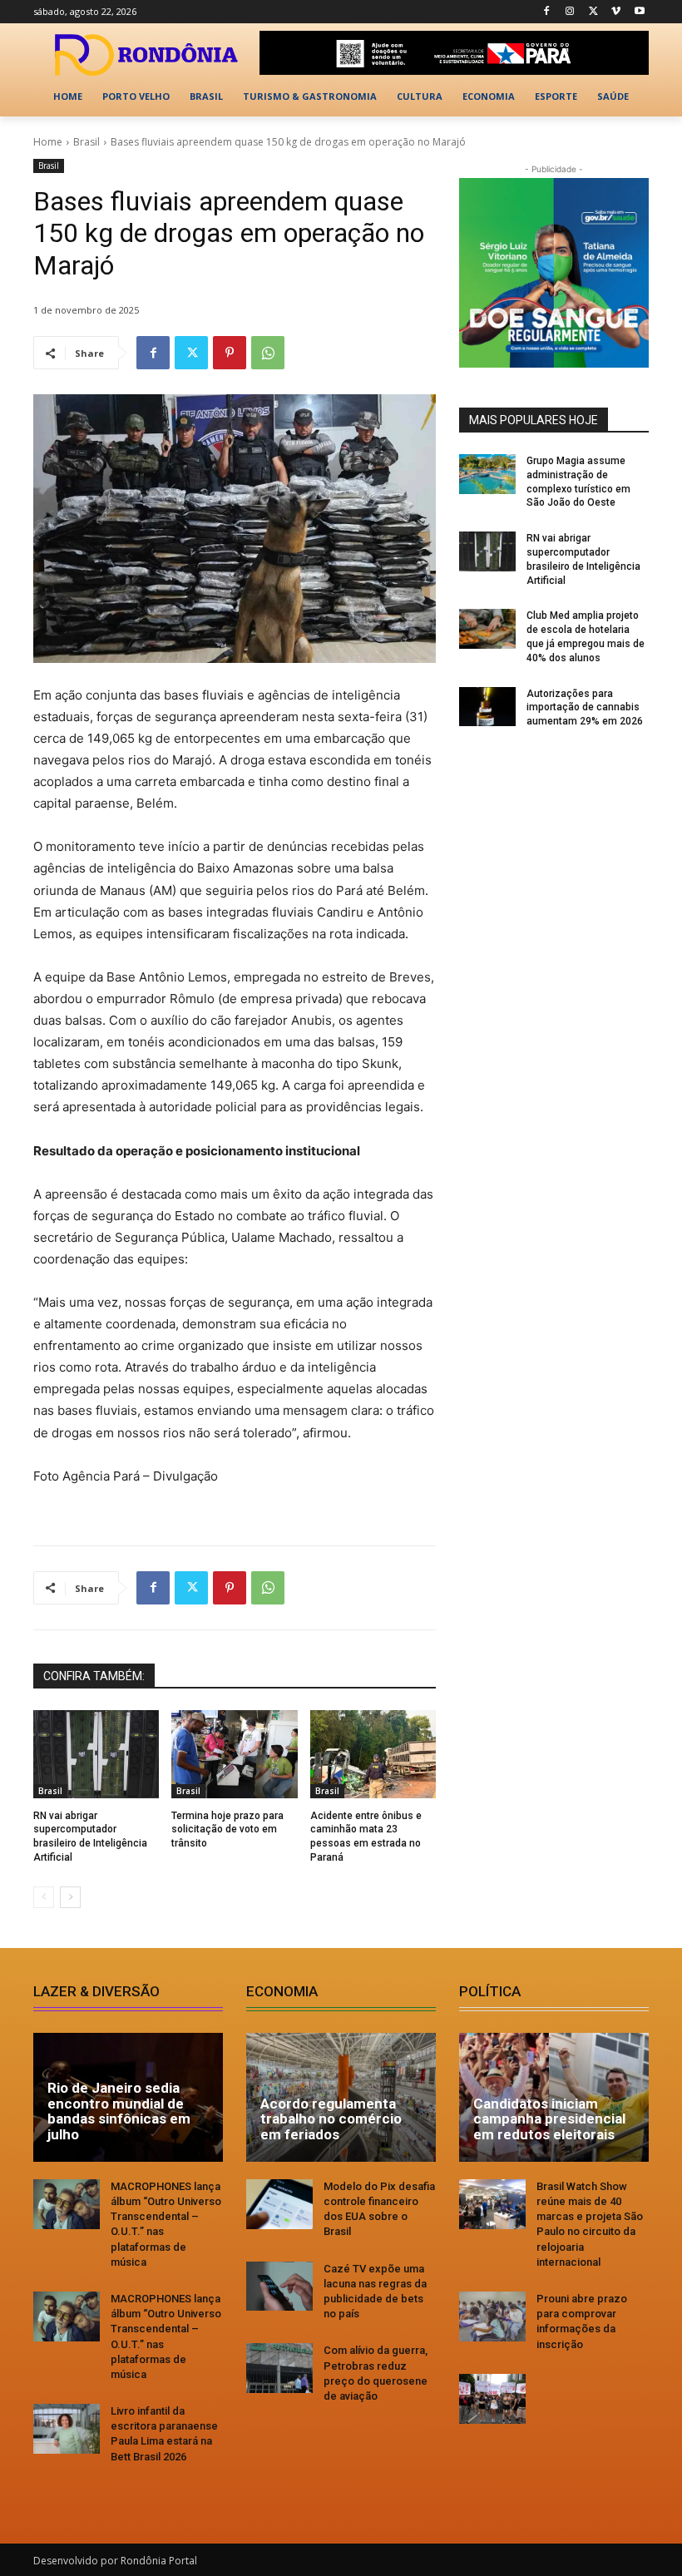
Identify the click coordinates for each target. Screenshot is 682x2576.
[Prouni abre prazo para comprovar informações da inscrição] (492, 2316)
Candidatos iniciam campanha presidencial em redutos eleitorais (549, 2119)
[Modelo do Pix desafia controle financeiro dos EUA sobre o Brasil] (279, 2204)
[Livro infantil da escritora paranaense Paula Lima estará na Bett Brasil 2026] (67, 2429)
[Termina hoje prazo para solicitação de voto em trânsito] (234, 1754)
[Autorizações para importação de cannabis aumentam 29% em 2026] (487, 707)
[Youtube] (639, 12)
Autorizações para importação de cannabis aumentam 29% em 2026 (585, 708)
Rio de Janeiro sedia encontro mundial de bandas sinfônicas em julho (119, 2111)
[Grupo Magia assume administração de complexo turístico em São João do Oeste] (487, 474)
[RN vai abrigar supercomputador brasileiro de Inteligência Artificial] (96, 1754)
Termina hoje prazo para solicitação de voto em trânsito (227, 1830)
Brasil (86, 142)
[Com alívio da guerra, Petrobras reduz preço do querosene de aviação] (279, 2368)
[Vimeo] (616, 12)
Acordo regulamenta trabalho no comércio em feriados (331, 2119)
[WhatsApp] (268, 353)
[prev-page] (44, 1897)
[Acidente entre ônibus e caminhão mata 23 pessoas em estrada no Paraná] (373, 1754)
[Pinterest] (230, 353)
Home (48, 142)
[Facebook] (547, 12)
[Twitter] (593, 12)
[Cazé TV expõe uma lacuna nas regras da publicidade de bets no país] (279, 2287)
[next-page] (70, 1897)
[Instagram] (570, 12)
